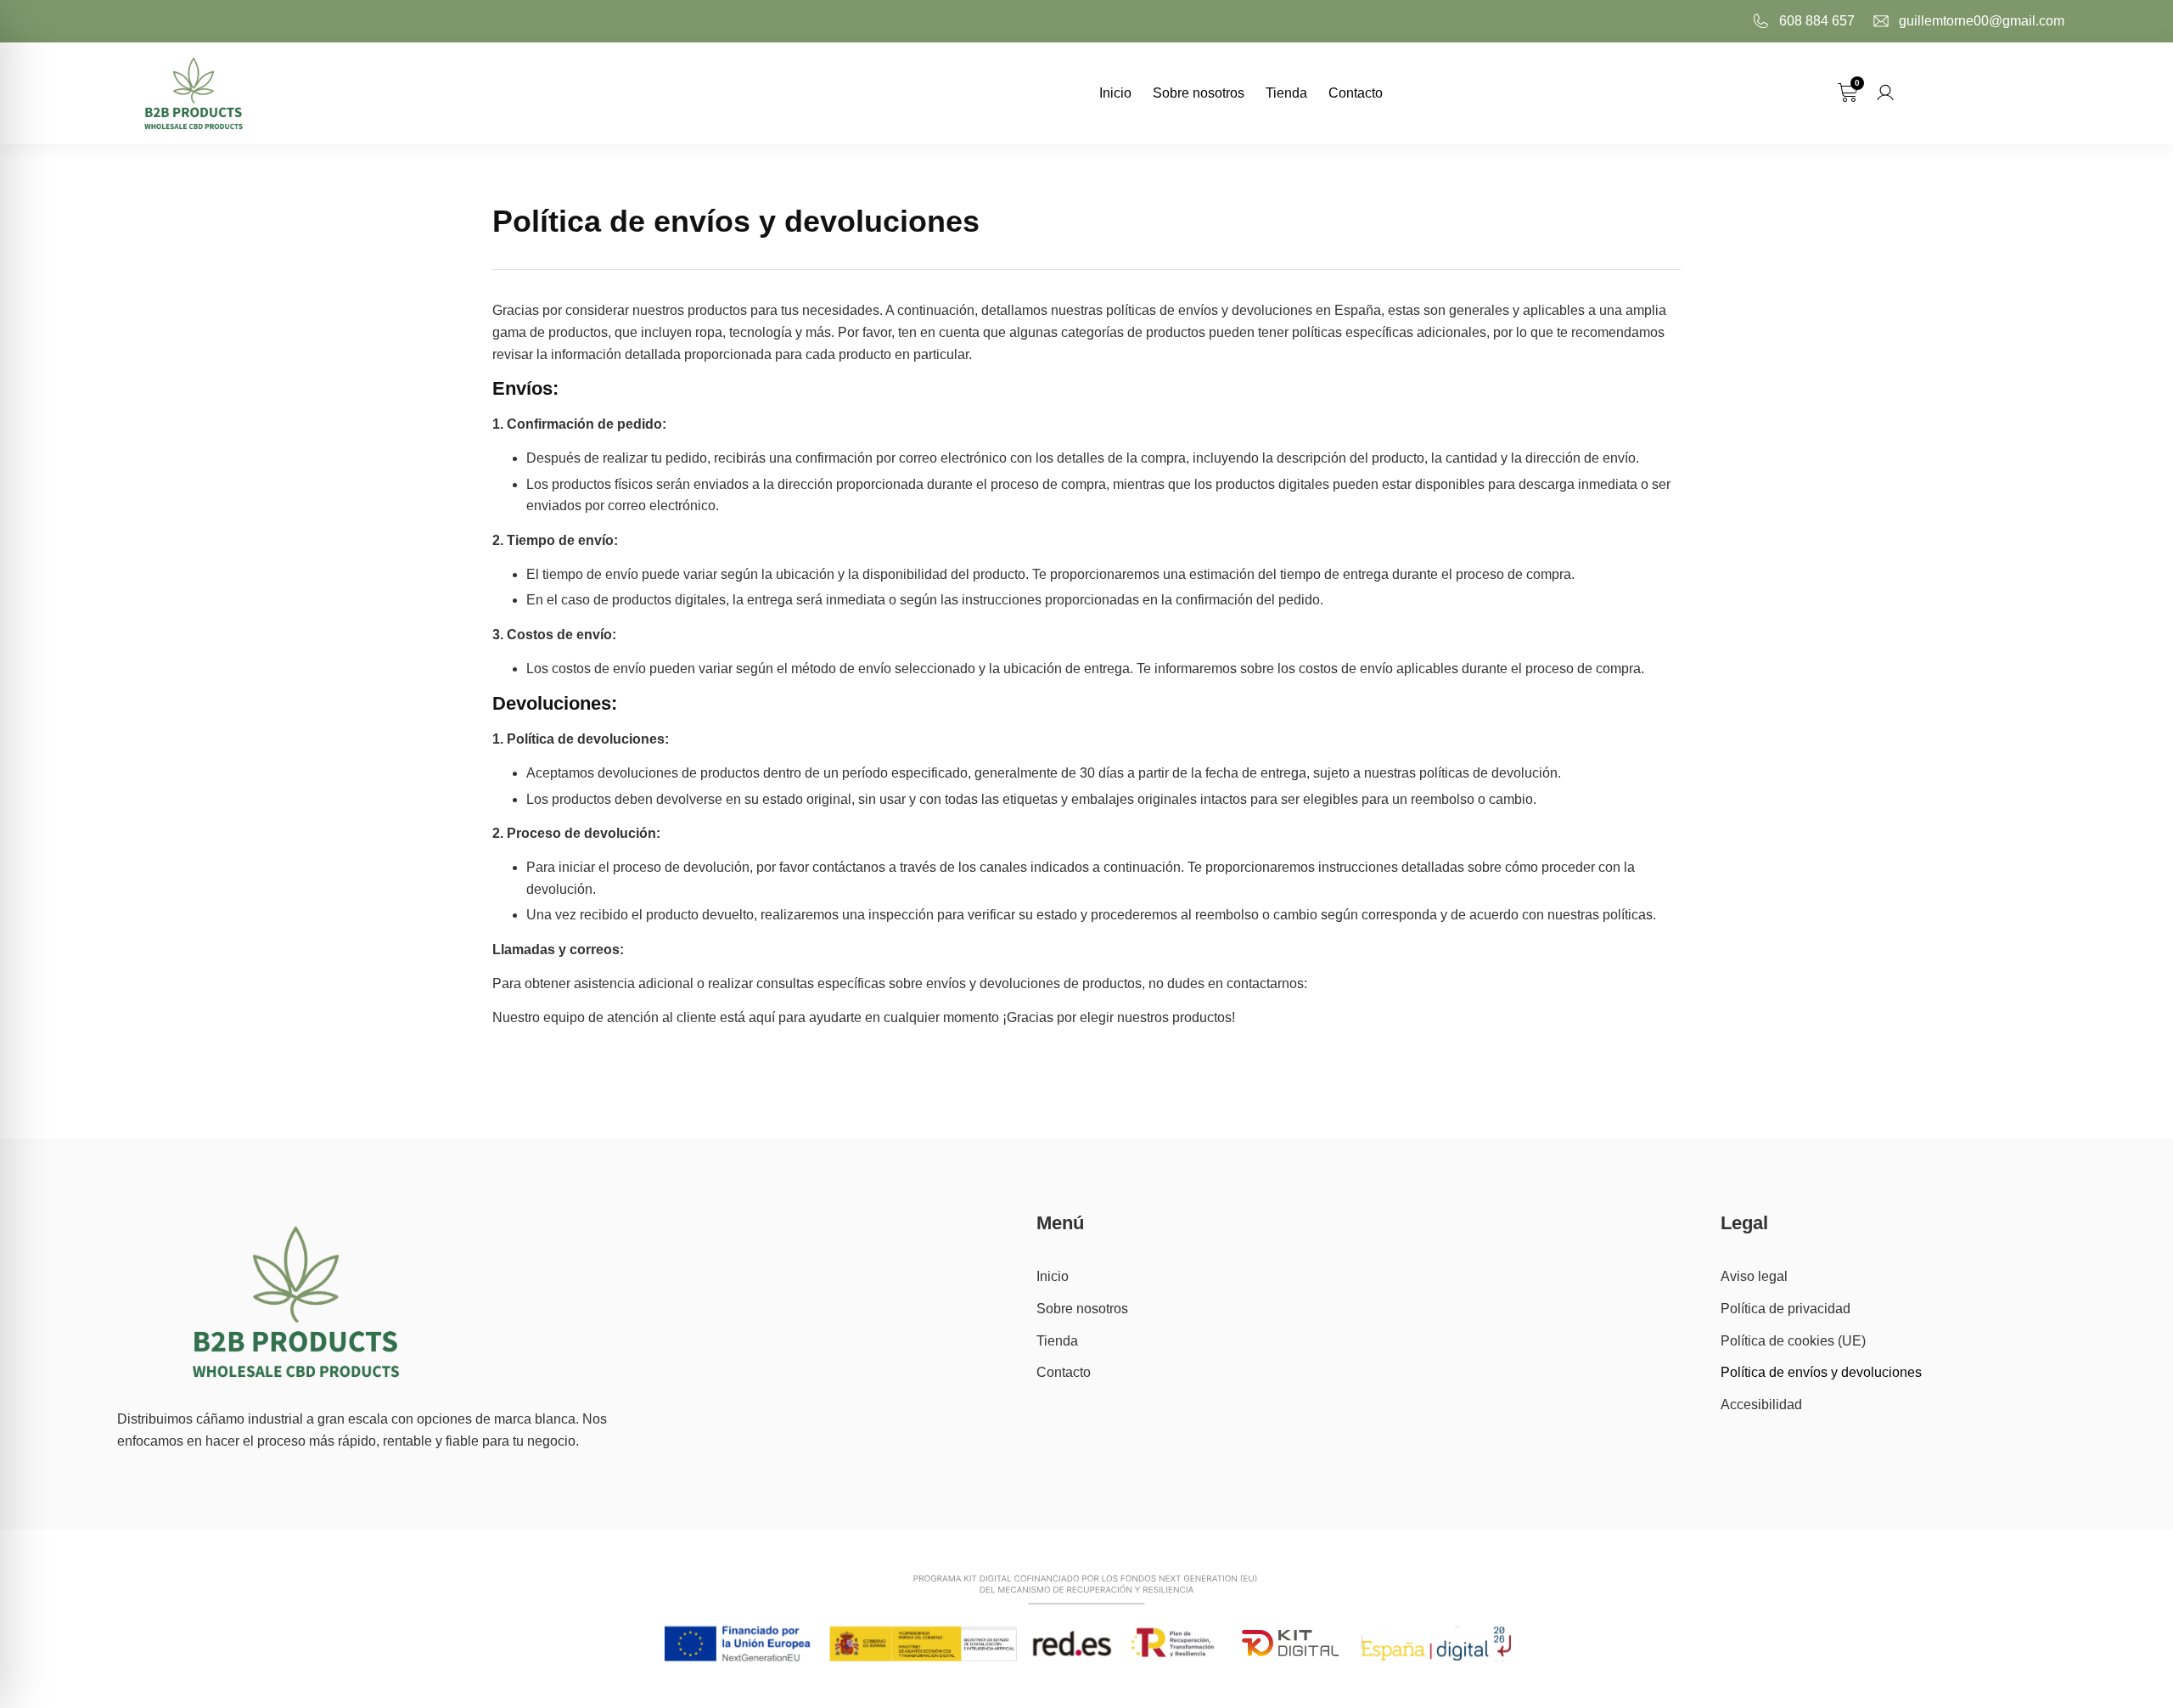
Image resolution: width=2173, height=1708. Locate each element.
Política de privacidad (1786, 1309)
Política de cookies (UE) (1793, 1341)
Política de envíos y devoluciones (1821, 1372)
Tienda (1286, 93)
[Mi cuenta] (1885, 93)
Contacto (1356, 93)
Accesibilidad (1761, 1405)
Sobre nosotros (1199, 93)
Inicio (1115, 93)
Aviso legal (1754, 1276)
